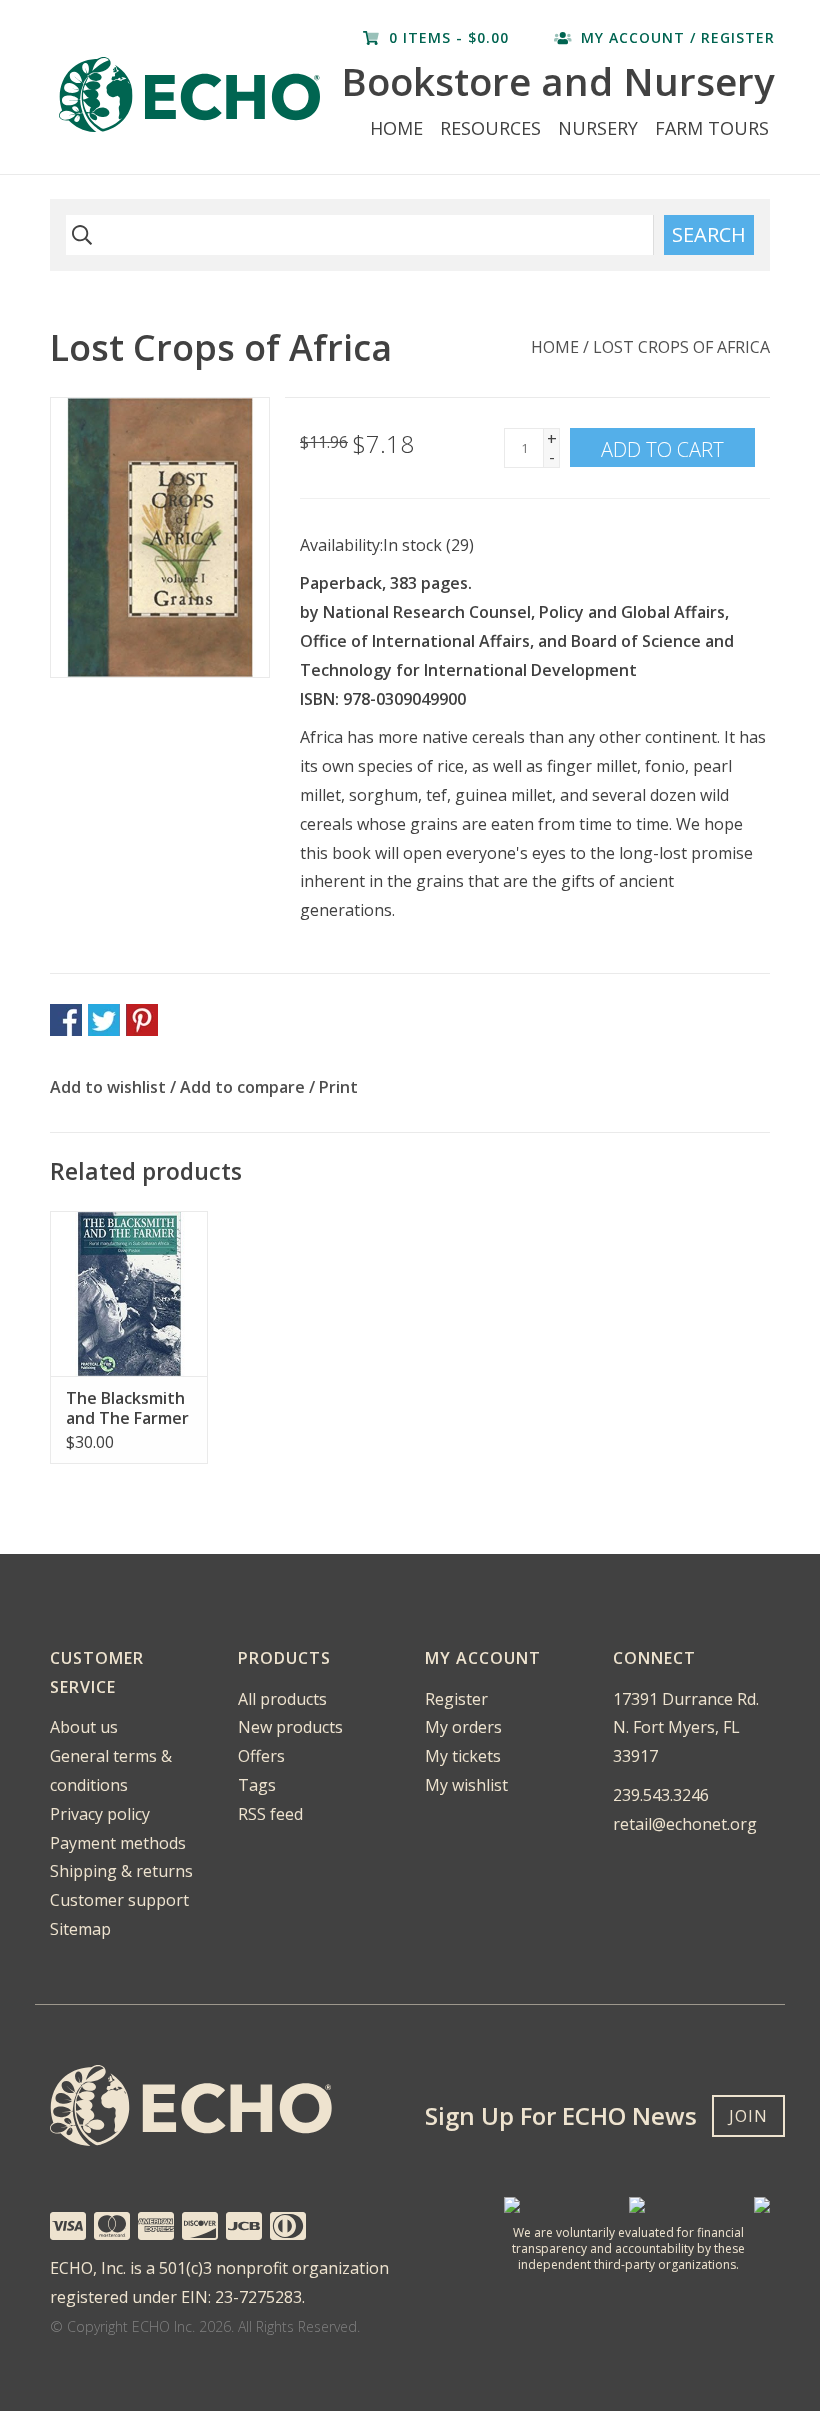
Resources (490, 128)
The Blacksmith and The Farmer (127, 1408)
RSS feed (270, 1814)
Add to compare (244, 1087)
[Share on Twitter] (104, 1020)
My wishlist (466, 1785)
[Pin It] (142, 1020)
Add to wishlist (108, 1087)
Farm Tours (712, 128)
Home (396, 128)
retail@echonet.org (685, 1824)
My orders (463, 1727)
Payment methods (118, 1843)
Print (338, 1087)
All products (282, 1699)
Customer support (119, 1900)
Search (709, 234)
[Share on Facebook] (66, 1020)
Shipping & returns (121, 1871)
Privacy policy (100, 1814)
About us (84, 1727)
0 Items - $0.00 (449, 37)
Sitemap (80, 1929)
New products (290, 1727)
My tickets (463, 1756)
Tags (257, 1785)
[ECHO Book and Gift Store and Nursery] (193, 94)
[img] (79, 235)
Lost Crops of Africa (681, 347)
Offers (261, 1756)
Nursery (598, 128)
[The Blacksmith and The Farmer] (129, 1293)
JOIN (748, 2116)
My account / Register (675, 37)
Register (456, 1699)
